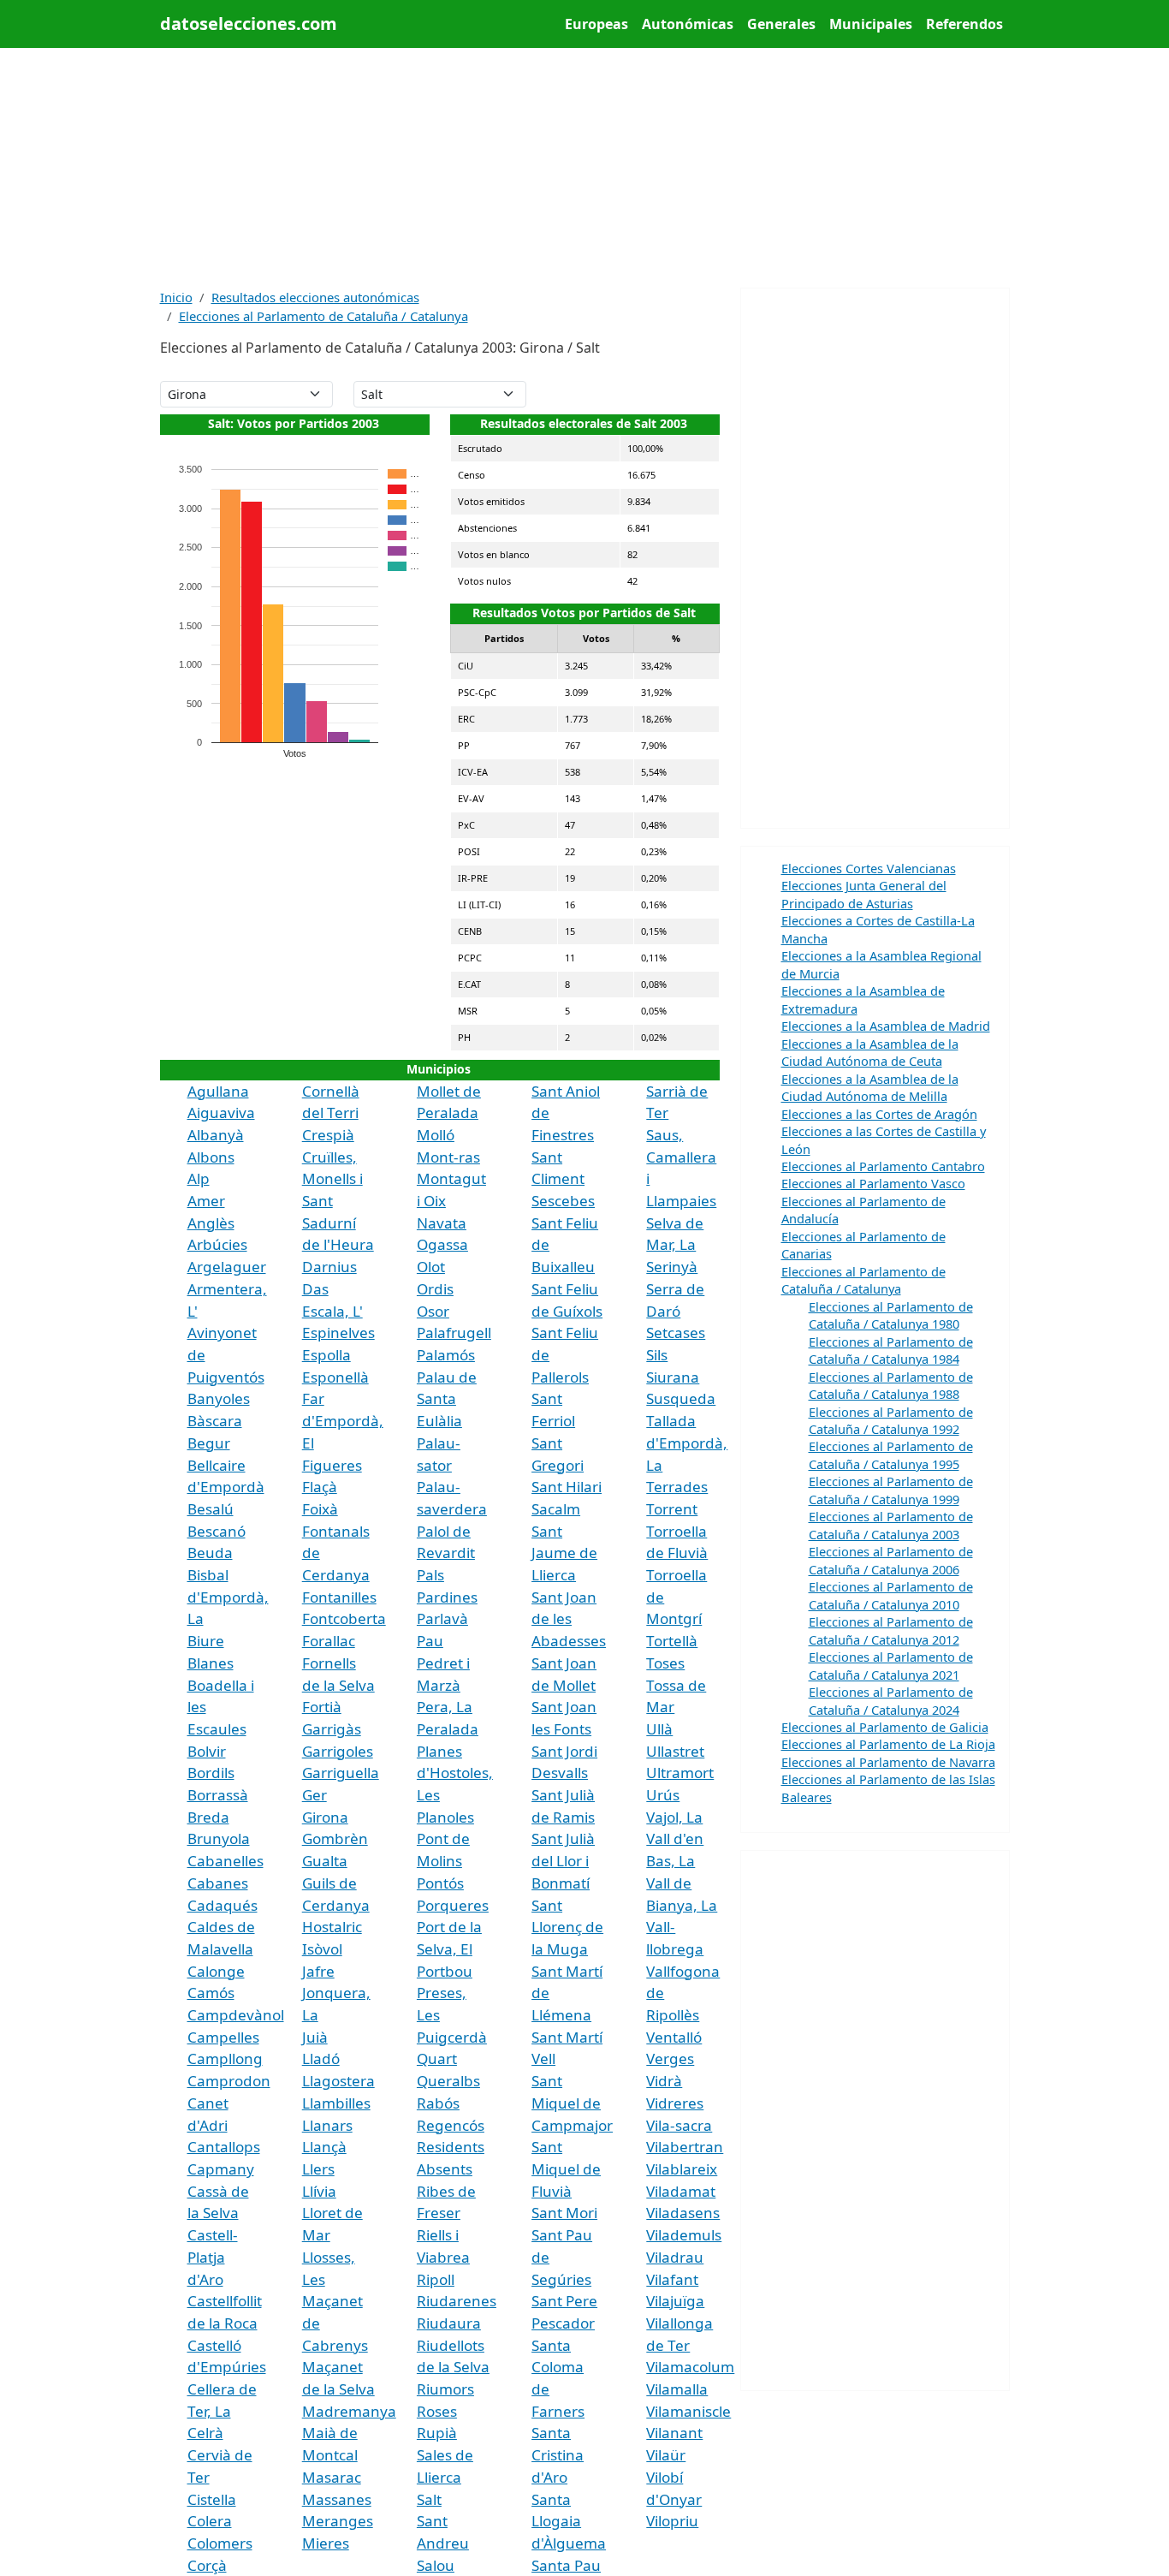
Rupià (437, 2433)
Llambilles (336, 2103)
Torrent (672, 1509)
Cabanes (218, 1883)
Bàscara (215, 1421)
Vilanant (674, 2433)
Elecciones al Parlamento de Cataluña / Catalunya (323, 316)
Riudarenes (457, 2301)
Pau (430, 1641)
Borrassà (218, 1795)
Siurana (673, 1377)
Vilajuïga (675, 2301)
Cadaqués (223, 1905)
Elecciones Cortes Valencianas (869, 868)
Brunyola (219, 1838)
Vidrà (664, 2081)
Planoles (445, 1817)
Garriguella (341, 1773)
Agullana (218, 1091)
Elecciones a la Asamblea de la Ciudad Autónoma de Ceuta (870, 1052)
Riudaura (449, 2323)
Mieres (326, 2543)
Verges (670, 2058)
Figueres (332, 1465)
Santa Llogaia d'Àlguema (569, 2521)
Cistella (212, 2499)
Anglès (211, 1223)
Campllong (225, 2058)
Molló (436, 1135)
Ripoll (436, 2279)
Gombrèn (335, 1838)
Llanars (327, 2125)
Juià (315, 2037)
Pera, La (445, 1707)
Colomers (220, 2543)
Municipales (871, 24)
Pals (430, 1575)
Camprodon (229, 2081)
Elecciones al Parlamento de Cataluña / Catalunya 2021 (891, 1665)
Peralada (448, 1729)
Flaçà (320, 1487)
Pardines (447, 1597)
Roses (437, 2411)
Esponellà (335, 1377)
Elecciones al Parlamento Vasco (873, 1183)
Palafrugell (454, 1333)
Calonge (216, 1971)
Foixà (320, 1509)
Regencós (451, 2125)
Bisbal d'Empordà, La (228, 1597)
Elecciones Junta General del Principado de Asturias (864, 894)
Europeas (596, 24)
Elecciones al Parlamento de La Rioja (888, 1744)
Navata (442, 1223)
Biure (206, 1641)
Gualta (325, 1861)
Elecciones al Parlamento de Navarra (888, 1762)
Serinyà (672, 1267)
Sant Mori (564, 2213)
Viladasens (683, 2213)
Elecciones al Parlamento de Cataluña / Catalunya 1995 (891, 1455)
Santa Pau (566, 2565)
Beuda (210, 1553)
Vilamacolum (690, 2367)
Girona (325, 1817)
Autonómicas (688, 24)
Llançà (324, 2147)
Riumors (445, 2389)
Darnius (329, 1267)
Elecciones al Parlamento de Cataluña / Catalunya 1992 (891, 1420)
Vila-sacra (679, 2125)
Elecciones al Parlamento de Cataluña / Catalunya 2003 (891, 1525)
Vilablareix (682, 2169)
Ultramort (680, 1773)
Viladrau (675, 2257)
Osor (433, 1311)
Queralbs (448, 2081)
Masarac (332, 2477)
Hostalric (332, 1927)
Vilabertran (685, 2147)
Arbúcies (217, 1244)
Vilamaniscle (688, 2411)
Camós (211, 1993)
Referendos (964, 24)
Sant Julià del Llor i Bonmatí (563, 1860)
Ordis (435, 1289)
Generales (781, 24)
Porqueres (453, 1905)
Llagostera (338, 2081)
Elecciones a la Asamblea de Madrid (886, 1026)
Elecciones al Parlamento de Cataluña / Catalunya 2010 (891, 1595)
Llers (318, 2169)
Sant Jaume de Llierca (564, 1553)
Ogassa (442, 1244)
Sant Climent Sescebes (563, 1179)
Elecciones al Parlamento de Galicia (885, 1727)
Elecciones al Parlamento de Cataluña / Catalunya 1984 (891, 1350)
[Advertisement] (585, 168)
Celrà (205, 2433)
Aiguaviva (221, 1112)
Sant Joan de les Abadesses (569, 1619)
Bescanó (217, 1531)
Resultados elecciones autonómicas (315, 297)
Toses (665, 1663)
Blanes (211, 1663)
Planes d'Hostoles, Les (455, 1773)
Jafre (318, 1971)
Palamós (446, 1355)
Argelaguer (227, 1267)
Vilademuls (684, 2235)
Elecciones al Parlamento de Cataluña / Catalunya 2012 (891, 1630)
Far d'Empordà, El (343, 1420)
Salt (429, 2499)
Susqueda (681, 1398)
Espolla (326, 1355)
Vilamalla (677, 2389)
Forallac (329, 1641)
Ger (315, 1795)
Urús (663, 1795)
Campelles (223, 2037)
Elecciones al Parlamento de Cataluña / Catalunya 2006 (891, 1560)
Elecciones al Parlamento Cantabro (883, 1166)
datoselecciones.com (249, 24)
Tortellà (672, 1641)
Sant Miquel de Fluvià (566, 2168)
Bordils (211, 1773)
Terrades (677, 1487)
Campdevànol (236, 2015)
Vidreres (675, 2103)
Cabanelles (225, 1861)
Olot (431, 1267)
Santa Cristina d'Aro (558, 2454)
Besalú (211, 1509)
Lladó (321, 2058)
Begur (209, 1443)
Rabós (438, 2103)
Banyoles (219, 1398)
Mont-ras (448, 1157)
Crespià (328, 1135)
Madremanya (349, 2411)
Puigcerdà (452, 2037)
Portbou (445, 1971)
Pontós (440, 1883)
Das (315, 1289)
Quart (437, 2058)
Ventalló (674, 2037)
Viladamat (681, 2191)
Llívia (319, 2191)
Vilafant (672, 2279)
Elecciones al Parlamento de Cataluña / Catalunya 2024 (891, 1700)
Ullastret (675, 1751)
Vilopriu (672, 2521)
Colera (210, 2521)
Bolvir (207, 1751)
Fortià (322, 1707)
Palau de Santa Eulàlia (447, 1399)
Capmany (221, 2169)
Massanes (337, 2499)
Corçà (207, 2565)
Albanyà (216, 1135)
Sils (657, 1355)
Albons (211, 1157)
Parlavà (442, 1618)
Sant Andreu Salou (443, 2543)
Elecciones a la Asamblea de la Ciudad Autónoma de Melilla (870, 1087)
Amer (206, 1201)
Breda (208, 1817)
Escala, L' (332, 1311)
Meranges (338, 2521)
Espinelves (338, 1333)
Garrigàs (332, 1729)
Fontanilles (339, 1597)
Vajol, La (674, 1817)
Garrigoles (338, 1751)
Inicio (176, 297)
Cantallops (224, 2147)
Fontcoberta (344, 1618)
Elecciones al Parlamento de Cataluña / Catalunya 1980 (891, 1315)
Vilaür (666, 2455)
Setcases (676, 1333)
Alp (199, 1178)
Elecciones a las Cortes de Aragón (879, 1114)
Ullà (659, 1729)
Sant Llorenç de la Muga (567, 1927)
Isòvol (322, 1949)
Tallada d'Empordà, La (687, 1443)
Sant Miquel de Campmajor (572, 2103)
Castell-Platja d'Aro (213, 2257)
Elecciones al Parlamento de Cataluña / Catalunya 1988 (891, 1385)
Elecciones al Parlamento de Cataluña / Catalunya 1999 (891, 1490)
